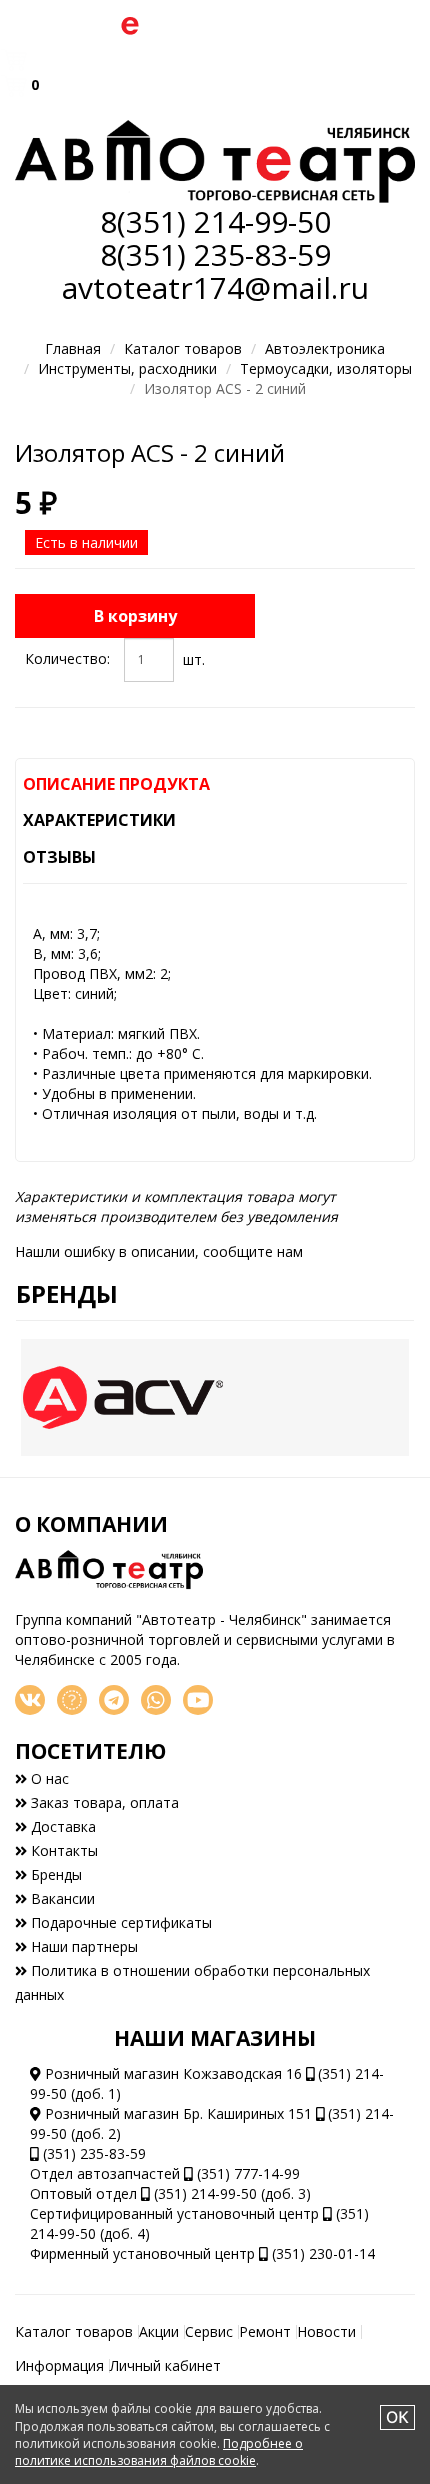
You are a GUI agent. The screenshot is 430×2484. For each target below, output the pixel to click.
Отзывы (59, 857)
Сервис (209, 2331)
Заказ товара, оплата (103, 1802)
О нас (48, 1778)
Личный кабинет (165, 2365)
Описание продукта (116, 784)
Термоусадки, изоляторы (326, 368)
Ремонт (265, 2331)
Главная (73, 348)
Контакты (62, 1850)
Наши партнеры (82, 1946)
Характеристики (99, 820)
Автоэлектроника (325, 348)
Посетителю (90, 1751)
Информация (59, 2365)
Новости (326, 2331)
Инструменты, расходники (127, 368)
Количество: (67, 658)
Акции (159, 2331)
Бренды (67, 1293)
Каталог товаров (183, 348)
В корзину (135, 616)
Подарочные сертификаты (119, 1922)
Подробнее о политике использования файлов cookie (159, 2452)
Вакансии (61, 1898)
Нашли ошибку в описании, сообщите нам (159, 1251)
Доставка (61, 1826)
